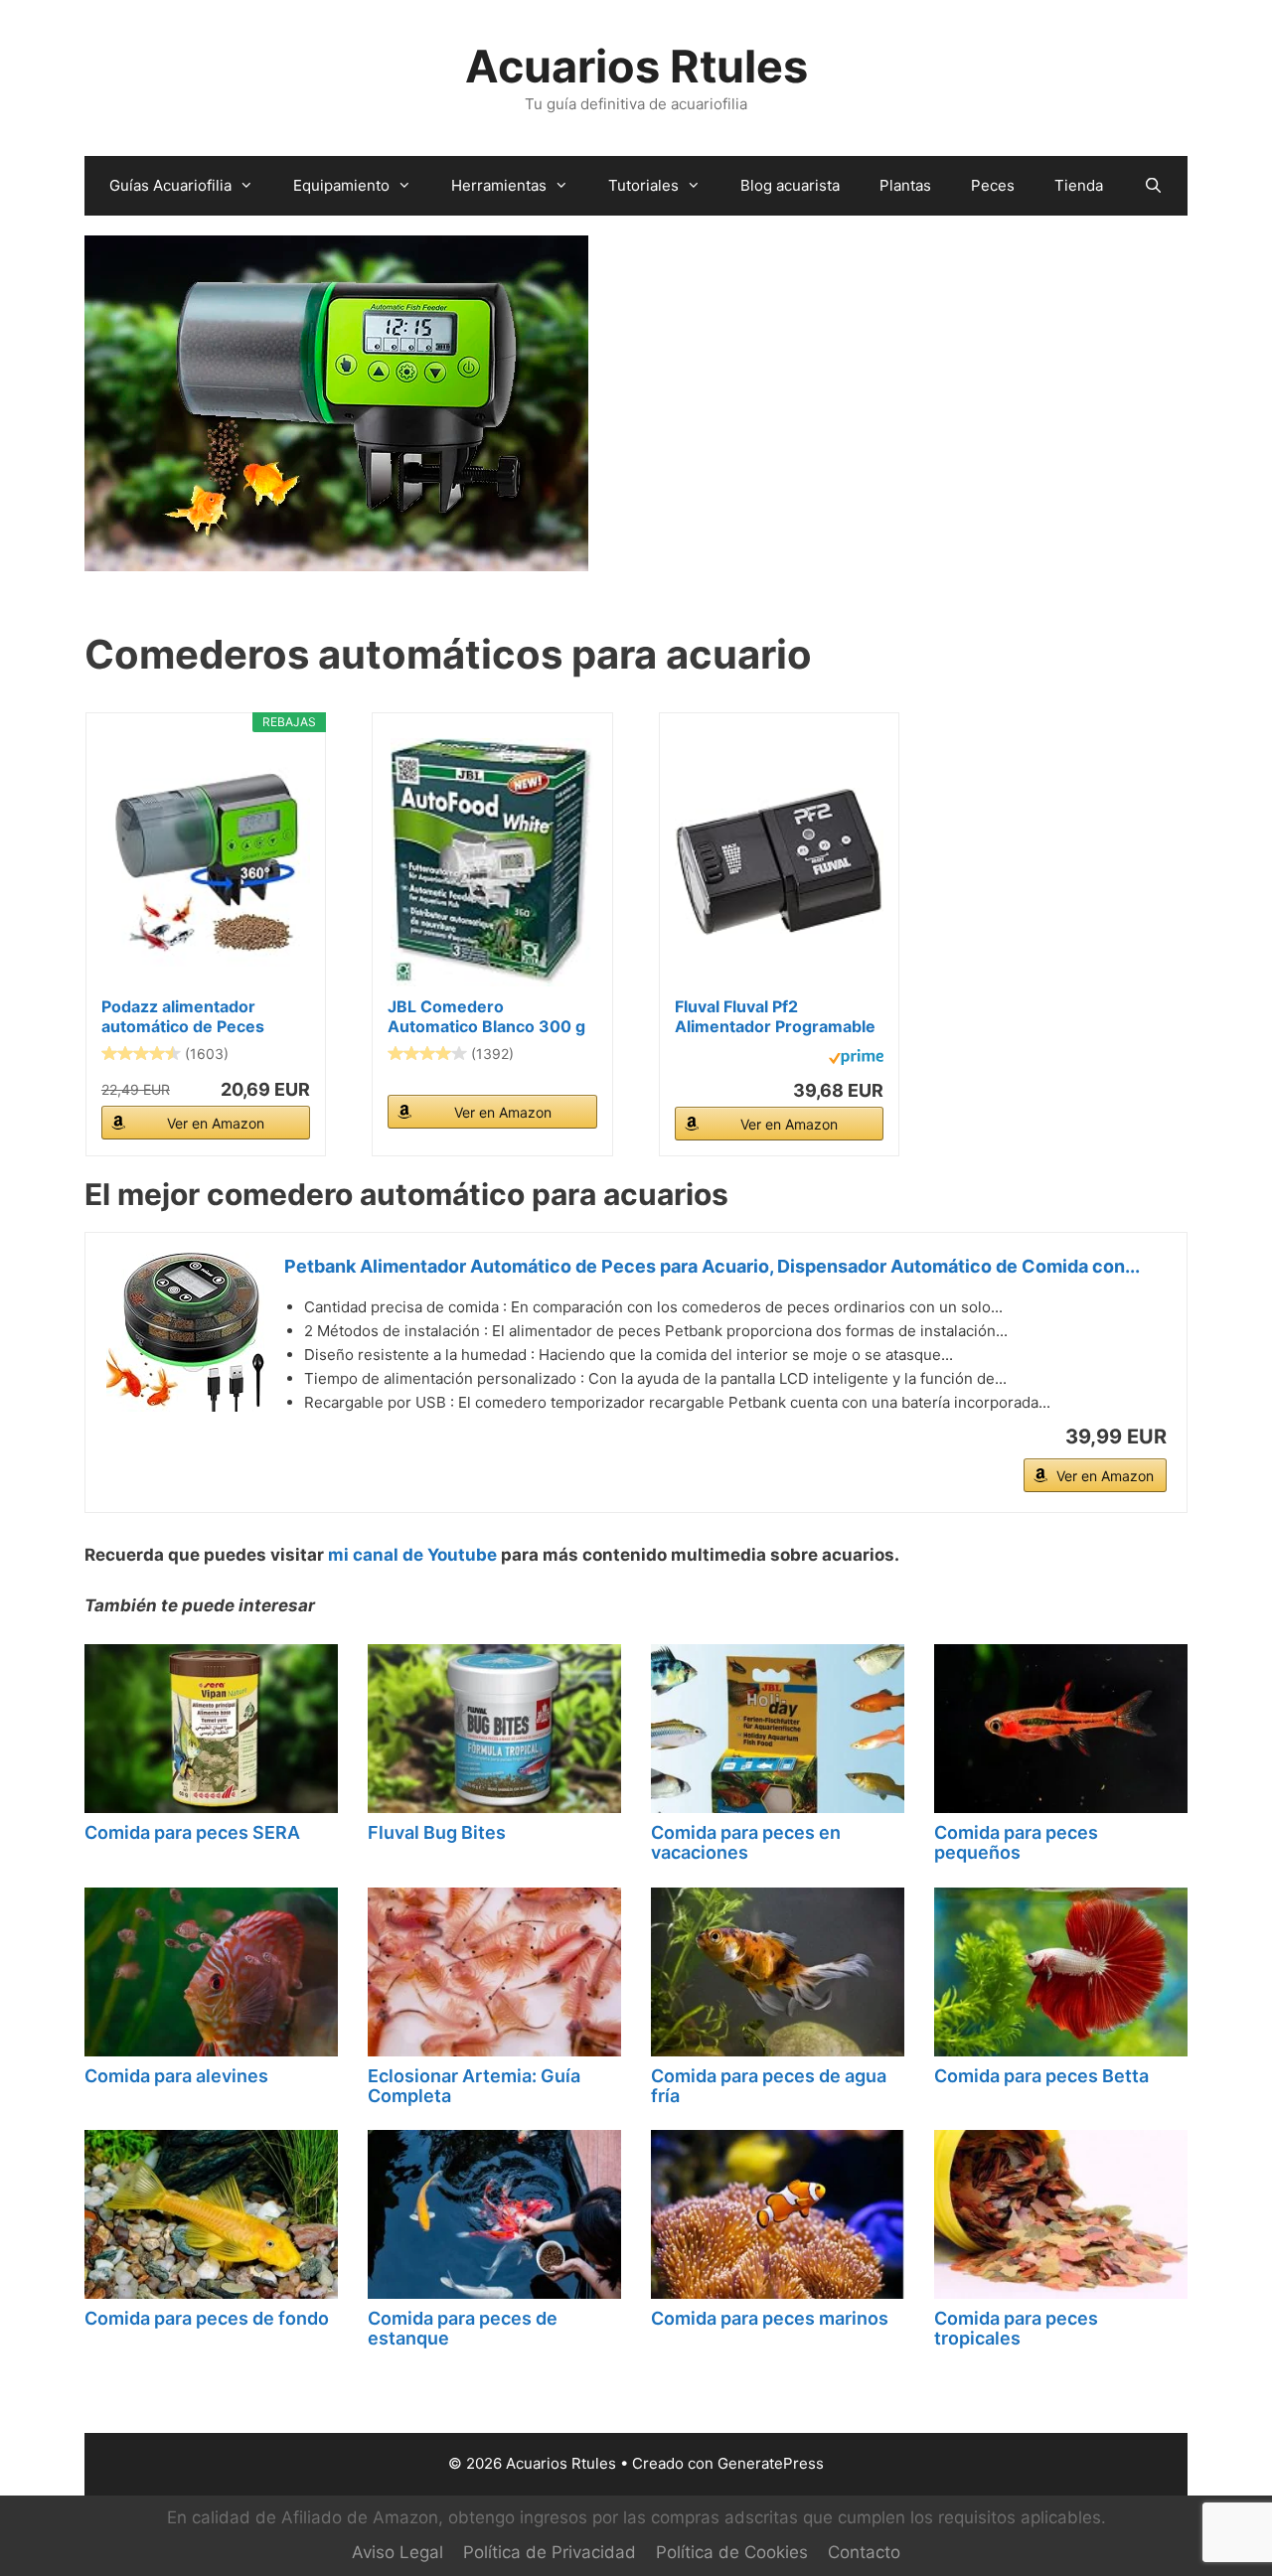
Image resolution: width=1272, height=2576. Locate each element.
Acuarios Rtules (636, 66)
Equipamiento (341, 185)
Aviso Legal (397, 2552)
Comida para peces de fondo (207, 2318)
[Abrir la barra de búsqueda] (1152, 186)
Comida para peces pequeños (1016, 1842)
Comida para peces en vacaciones (746, 1842)
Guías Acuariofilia (170, 185)
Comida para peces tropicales (1016, 2328)
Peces (993, 185)
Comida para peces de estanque (463, 2328)
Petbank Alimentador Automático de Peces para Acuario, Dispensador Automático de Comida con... (712, 1266)
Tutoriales (643, 185)
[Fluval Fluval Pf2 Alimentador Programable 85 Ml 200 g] (779, 862)
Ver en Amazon (216, 1123)
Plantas (905, 185)
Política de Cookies (732, 2552)
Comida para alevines (176, 2076)
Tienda (1079, 185)
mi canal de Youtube (412, 1555)
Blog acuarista (790, 185)
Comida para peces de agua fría (769, 2086)
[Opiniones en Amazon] (141, 1053)
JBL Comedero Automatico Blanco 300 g (486, 1016)
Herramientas (499, 185)
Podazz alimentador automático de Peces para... (183, 1016)
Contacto (864, 2552)
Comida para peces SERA (192, 1832)
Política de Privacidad (550, 2552)
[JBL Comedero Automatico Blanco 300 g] (492, 862)
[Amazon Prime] (856, 1060)
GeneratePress (771, 2463)
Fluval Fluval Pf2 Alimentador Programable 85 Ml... (775, 1016)
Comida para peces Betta (1041, 2076)
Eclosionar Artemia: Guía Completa (474, 2086)
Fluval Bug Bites (437, 1832)
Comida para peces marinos (770, 2318)
